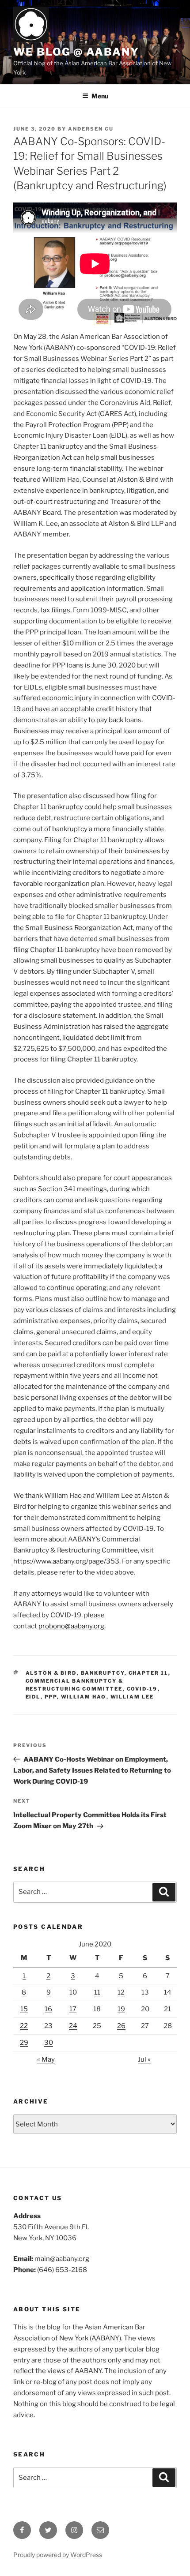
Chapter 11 (148, 1673)
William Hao (84, 1697)
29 (24, 2043)
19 (121, 2009)
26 (121, 2026)
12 (121, 1992)
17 (73, 2009)
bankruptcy (103, 1673)
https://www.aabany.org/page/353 (66, 1561)
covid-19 (142, 1689)
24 (73, 2026)
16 (48, 2009)
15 (24, 2009)
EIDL (33, 1697)
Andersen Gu (91, 129)
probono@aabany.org (71, 1626)
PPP (51, 1697)
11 (97, 1992)
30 (49, 2043)
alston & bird (51, 1673)
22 (24, 2026)
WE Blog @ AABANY (76, 52)
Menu (100, 96)
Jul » (144, 2059)
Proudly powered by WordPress (58, 2555)
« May (46, 2059)
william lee (132, 1697)
